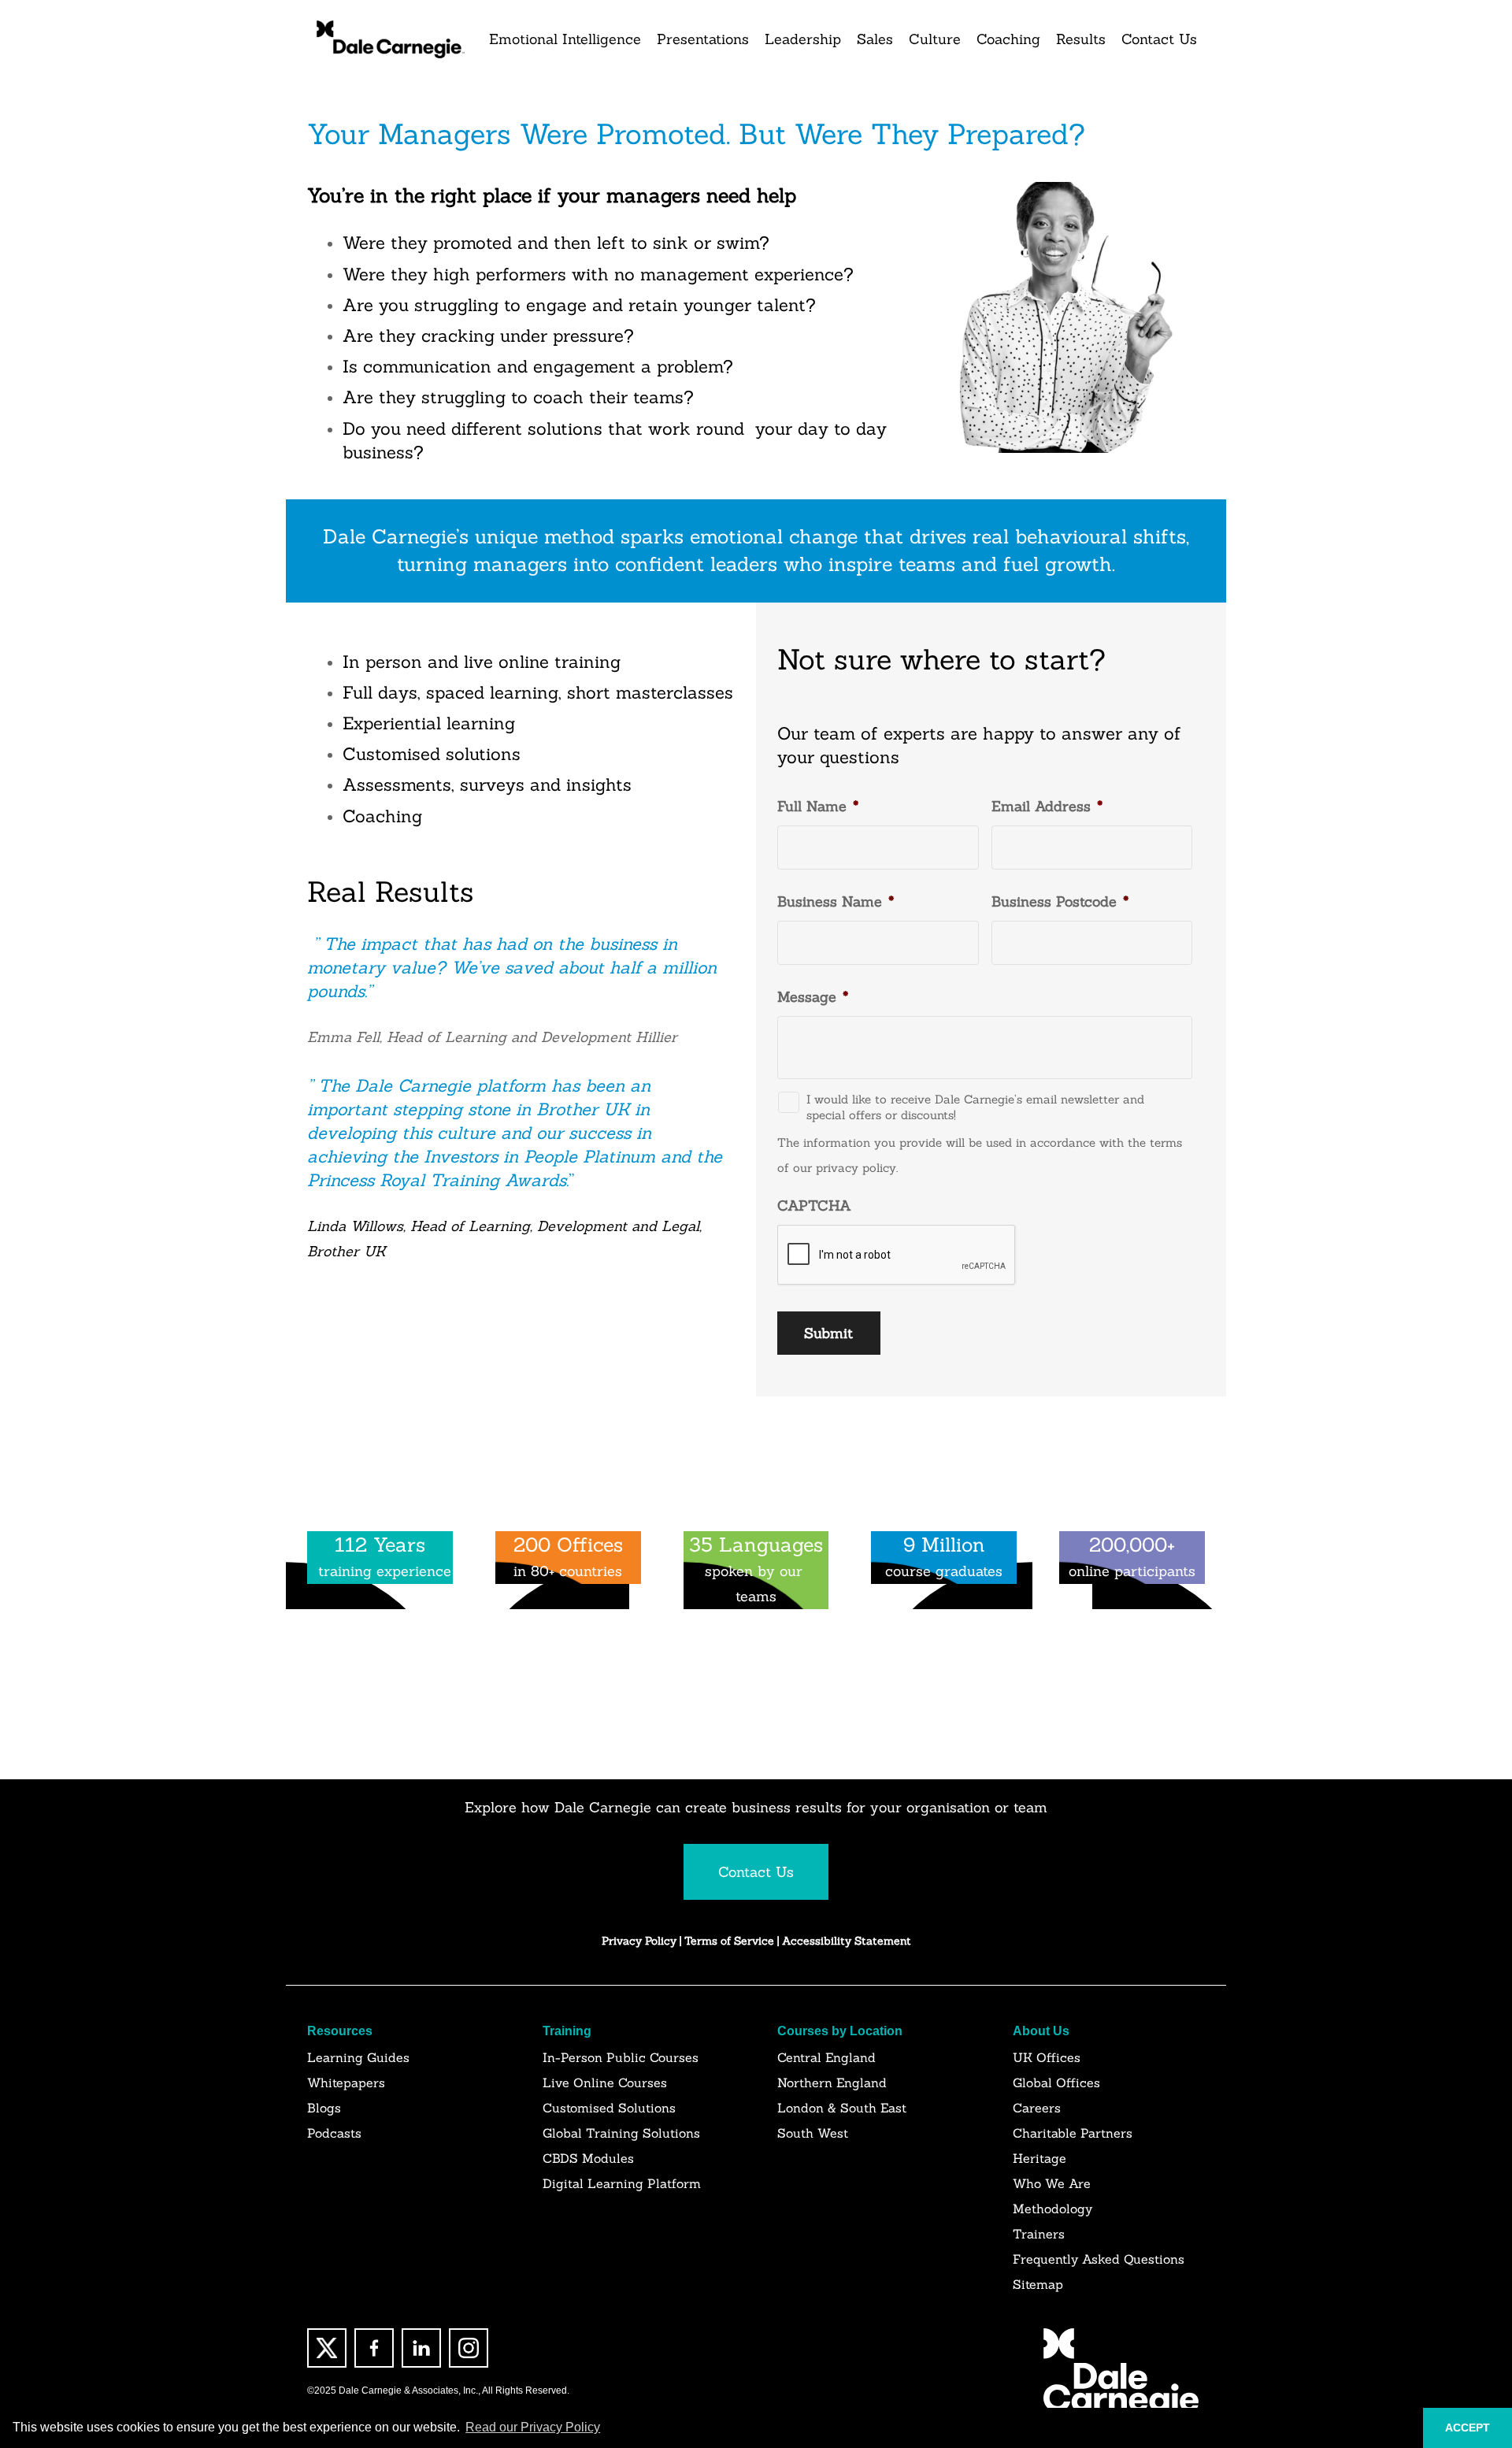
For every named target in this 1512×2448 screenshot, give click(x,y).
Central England (826, 2057)
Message (813, 997)
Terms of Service (731, 1941)
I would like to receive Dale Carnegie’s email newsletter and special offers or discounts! (975, 1107)
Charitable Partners (1073, 2133)
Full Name (818, 806)
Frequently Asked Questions (1099, 2259)
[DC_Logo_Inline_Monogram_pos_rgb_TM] (389, 39)
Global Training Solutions (621, 2133)
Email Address (1047, 806)
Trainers (1039, 2234)
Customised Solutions (609, 2108)
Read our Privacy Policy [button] (533, 2427)
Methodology (1052, 2209)
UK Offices (1047, 2057)
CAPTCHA (814, 1205)
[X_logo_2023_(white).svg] (327, 2348)
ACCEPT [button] (1468, 2428)
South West (813, 2133)
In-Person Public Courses (621, 2057)
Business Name (836, 901)
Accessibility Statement (847, 1941)
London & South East (842, 2108)
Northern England (832, 2083)
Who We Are (1052, 2183)
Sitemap (1038, 2284)
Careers (1037, 2108)
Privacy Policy (639, 1941)
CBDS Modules (588, 2158)
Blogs (324, 2108)
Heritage (1039, 2158)
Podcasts (334, 2133)
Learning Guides (358, 2057)
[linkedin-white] (421, 2348)
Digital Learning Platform (622, 2183)
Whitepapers (346, 2083)
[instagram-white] (469, 2348)
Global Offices (1056, 2083)
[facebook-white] (374, 2348)
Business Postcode (1060, 901)
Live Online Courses (605, 2083)
